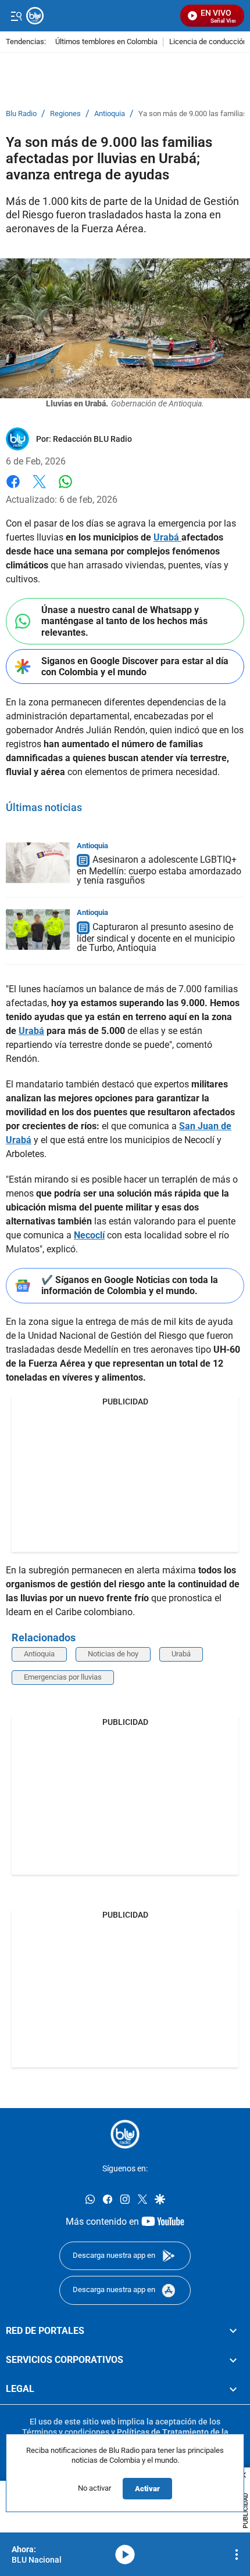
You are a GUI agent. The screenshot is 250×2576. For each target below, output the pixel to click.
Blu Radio (21, 114)
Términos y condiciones (66, 2431)
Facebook (13, 489)
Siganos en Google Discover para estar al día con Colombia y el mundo (135, 666)
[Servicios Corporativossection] (233, 2359)
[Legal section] (233, 2389)
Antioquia (110, 114)
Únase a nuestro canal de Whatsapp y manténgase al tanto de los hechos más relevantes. (124, 621)
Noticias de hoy (113, 1654)
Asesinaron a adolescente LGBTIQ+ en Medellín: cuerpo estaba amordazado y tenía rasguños (159, 871)
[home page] (100, 16)
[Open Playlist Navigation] (237, 2555)
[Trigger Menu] (16, 16)
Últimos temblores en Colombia (106, 42)
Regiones (65, 114)
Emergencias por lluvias (63, 1677)
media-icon (125, 2555)
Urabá (181, 1654)
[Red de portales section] (233, 2330)
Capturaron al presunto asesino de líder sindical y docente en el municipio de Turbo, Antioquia (156, 937)
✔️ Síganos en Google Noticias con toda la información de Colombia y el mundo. (130, 1285)
